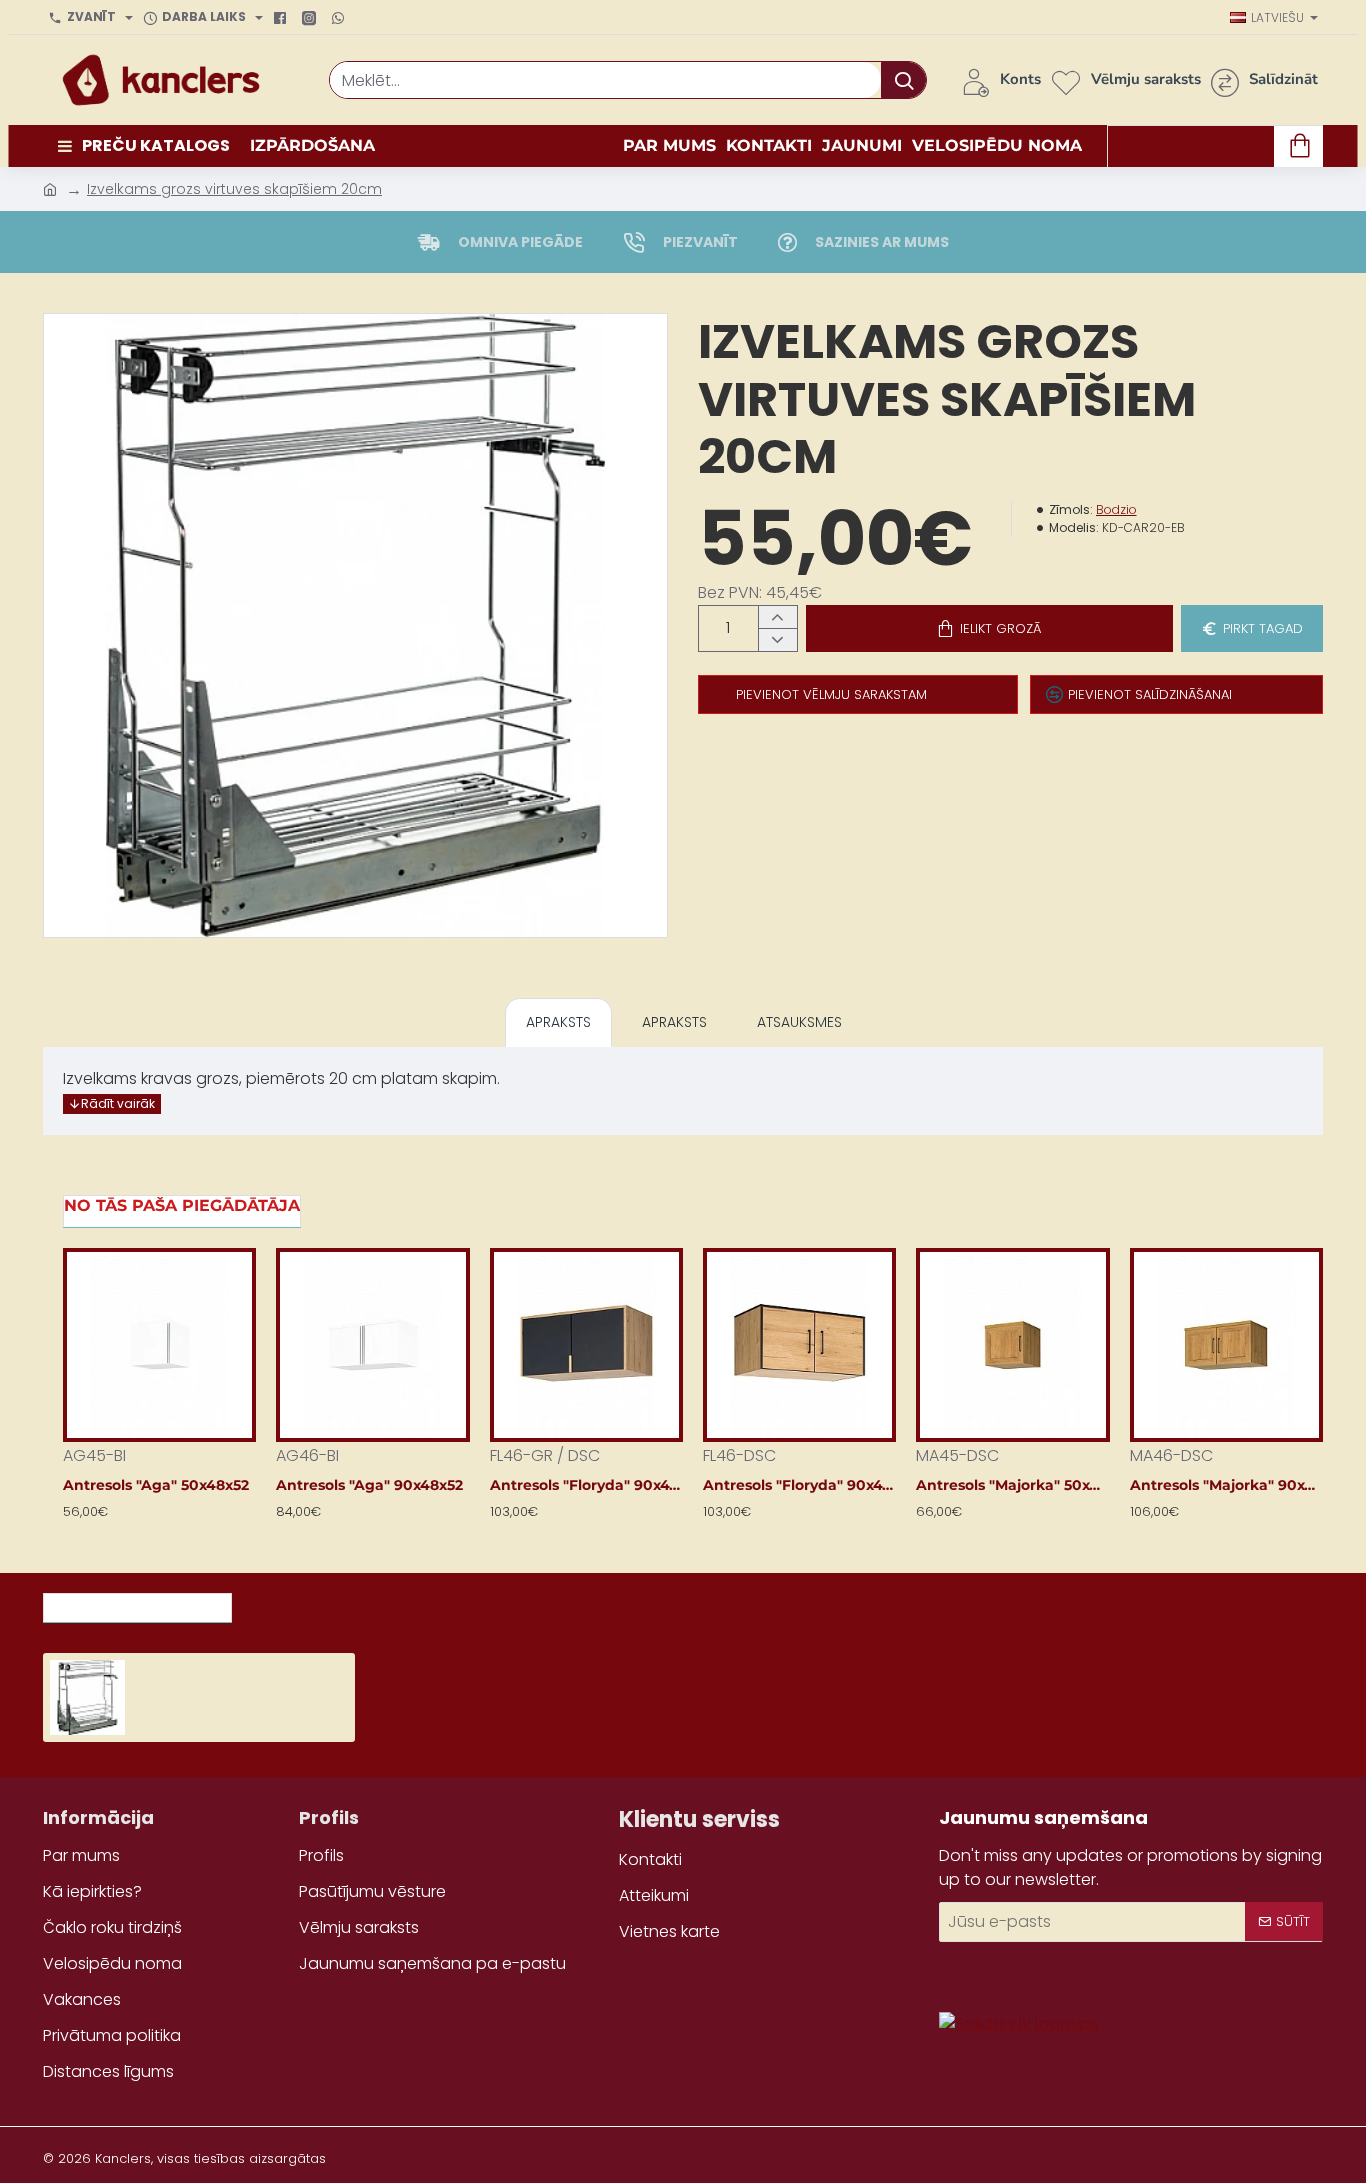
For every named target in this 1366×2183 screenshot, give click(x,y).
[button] (989, 628)
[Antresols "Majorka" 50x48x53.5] (1012, 1344)
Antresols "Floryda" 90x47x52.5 (586, 1485)
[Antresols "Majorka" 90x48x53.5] (1226, 1344)
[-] (777, 639)
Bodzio (1116, 509)
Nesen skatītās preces (137, 1602)
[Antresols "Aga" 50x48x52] (159, 1344)
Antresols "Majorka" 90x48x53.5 (1226, 1485)
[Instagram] (311, 18)
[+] (777, 617)
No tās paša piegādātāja (182, 1205)
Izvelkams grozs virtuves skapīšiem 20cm (234, 189)
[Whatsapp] (340, 18)
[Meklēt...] (903, 80)
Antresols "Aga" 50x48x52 (156, 1485)
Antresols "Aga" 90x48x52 (369, 1485)
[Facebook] (282, 18)
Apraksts (558, 1022)
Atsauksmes (799, 1022)
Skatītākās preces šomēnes (367, 1602)
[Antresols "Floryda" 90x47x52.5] (586, 1344)
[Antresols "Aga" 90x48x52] (372, 1344)
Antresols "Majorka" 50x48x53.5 (1012, 1485)
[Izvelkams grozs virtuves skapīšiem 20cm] (87, 1697)
